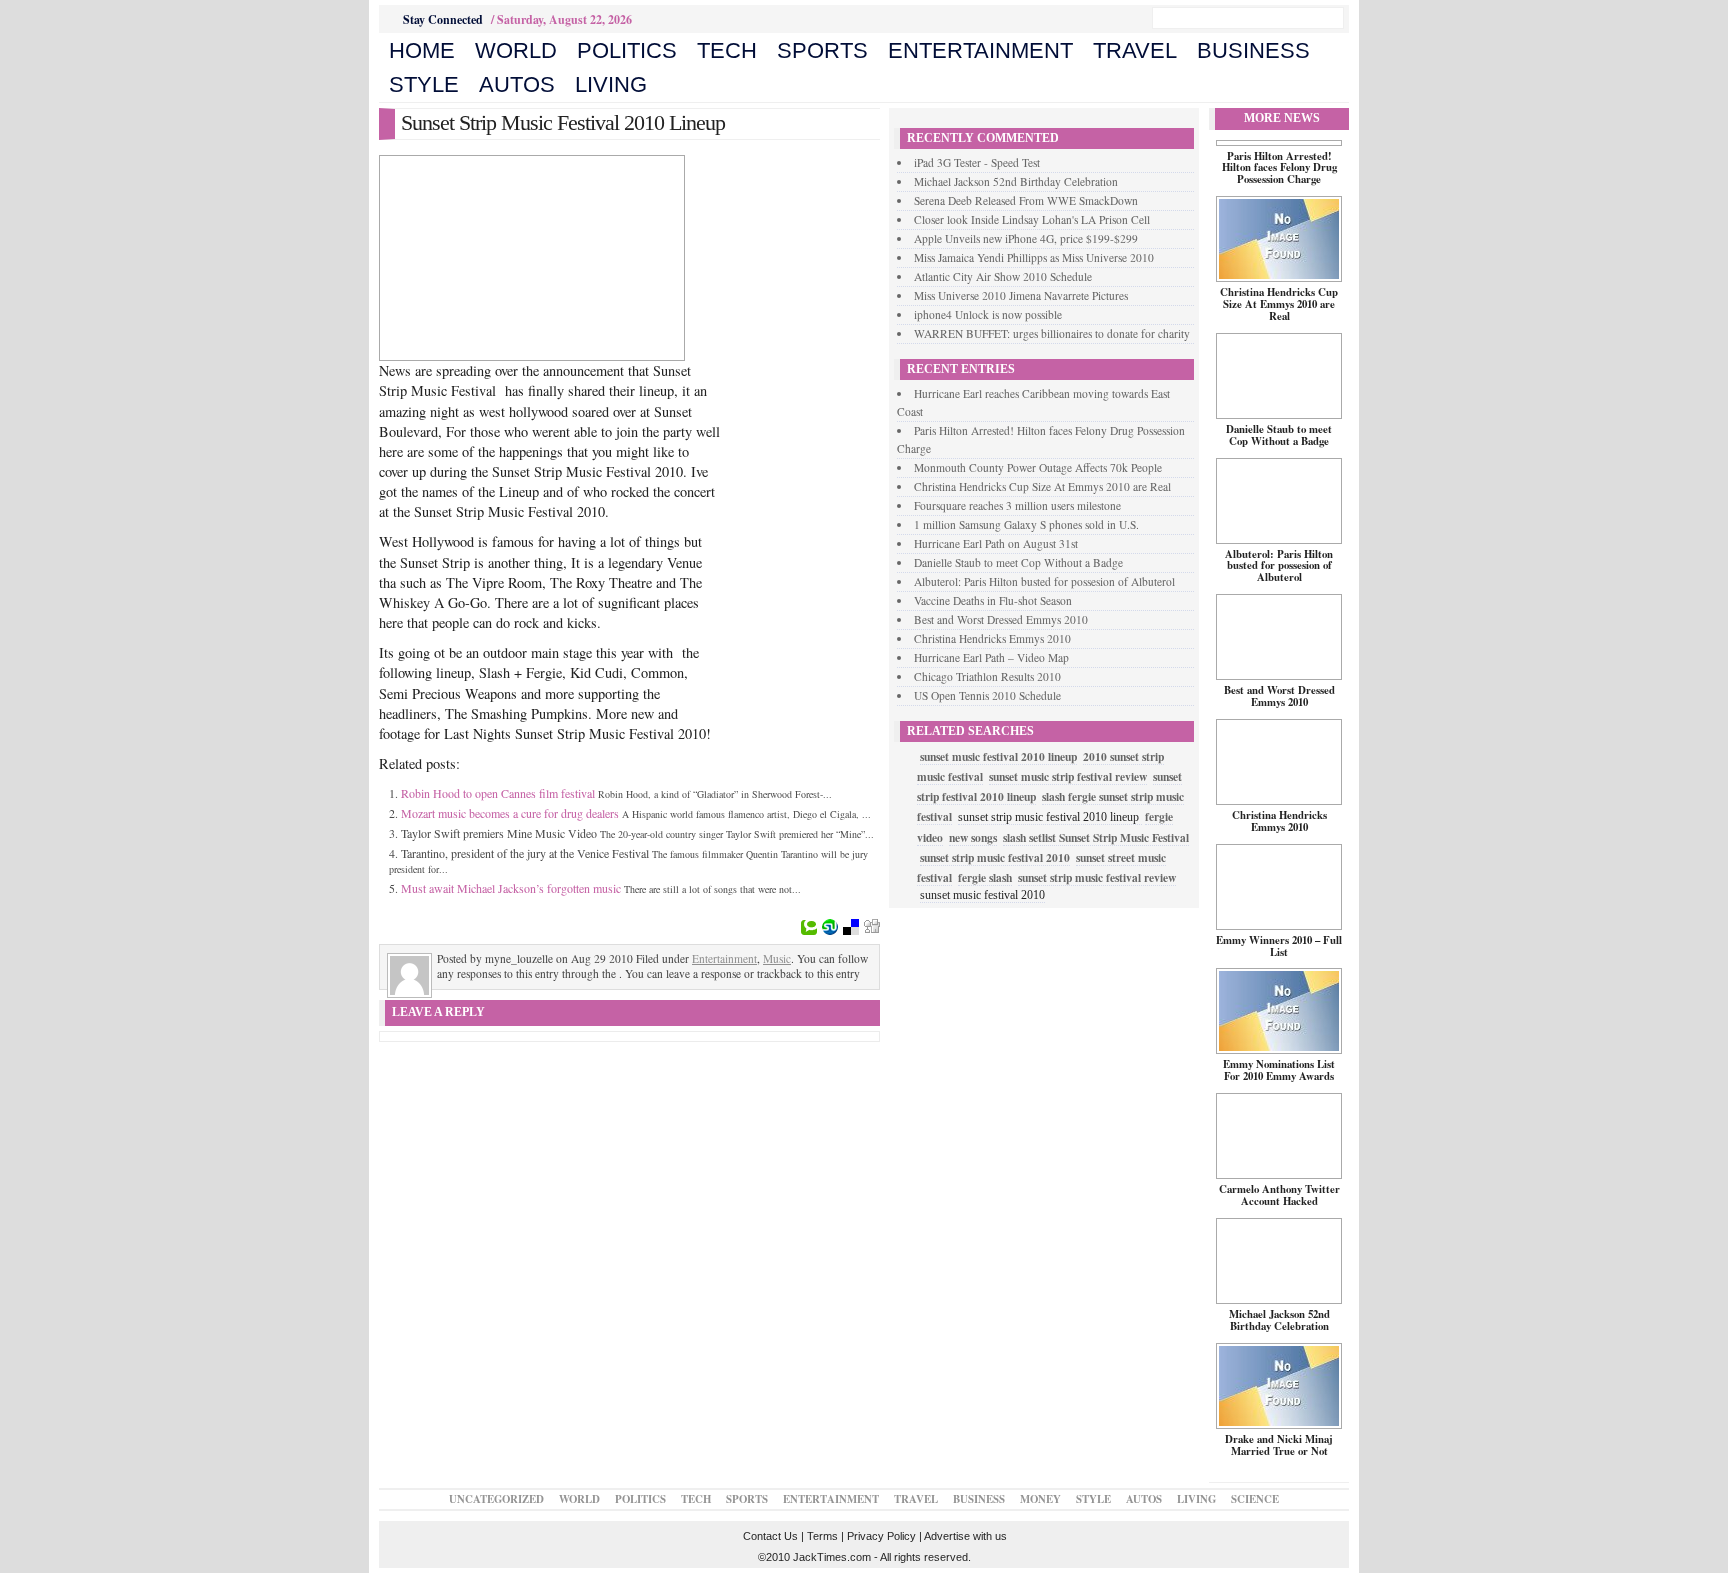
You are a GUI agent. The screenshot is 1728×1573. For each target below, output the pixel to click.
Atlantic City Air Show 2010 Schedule (1003, 276)
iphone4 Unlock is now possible (988, 314)
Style (424, 84)
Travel (1135, 50)
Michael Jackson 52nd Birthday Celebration (1016, 181)
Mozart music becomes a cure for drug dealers (510, 813)
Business (1253, 50)
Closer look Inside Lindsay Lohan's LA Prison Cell (1032, 219)
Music (777, 958)
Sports (822, 50)
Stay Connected (443, 19)
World (516, 50)
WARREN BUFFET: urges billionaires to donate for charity (1052, 333)
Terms (822, 1536)
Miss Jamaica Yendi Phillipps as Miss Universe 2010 (1034, 257)
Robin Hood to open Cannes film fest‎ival (498, 793)
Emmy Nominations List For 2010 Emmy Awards (1279, 1070)
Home (422, 50)
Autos (517, 84)
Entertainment (980, 50)
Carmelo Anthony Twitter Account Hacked (1279, 1195)
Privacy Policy (881, 1536)
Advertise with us (965, 1536)
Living (611, 84)
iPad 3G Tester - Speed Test (977, 162)
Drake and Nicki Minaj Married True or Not (1279, 1445)
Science (1255, 1499)
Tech (727, 50)
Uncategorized (496, 1499)
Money (1040, 1499)
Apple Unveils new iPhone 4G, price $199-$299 (1026, 238)
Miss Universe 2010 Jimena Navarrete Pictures (1021, 295)
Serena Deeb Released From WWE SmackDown (1026, 200)
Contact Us (770, 1536)
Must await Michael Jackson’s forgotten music (511, 888)
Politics (627, 50)
